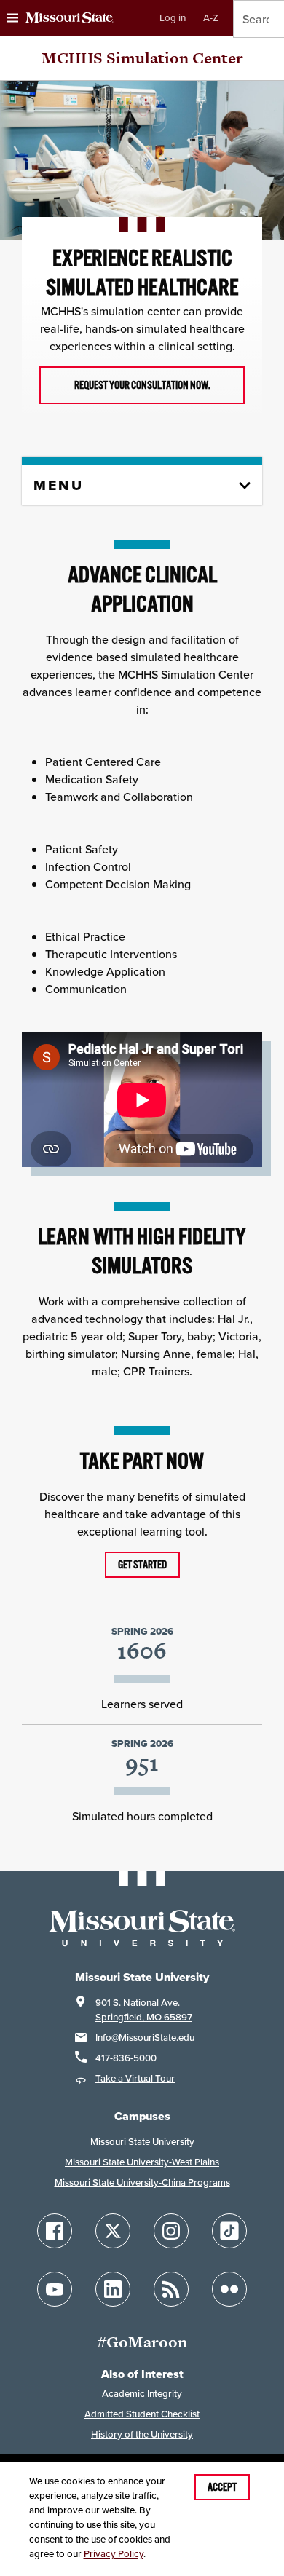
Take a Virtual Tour (135, 2078)
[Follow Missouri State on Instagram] (171, 2231)
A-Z (211, 18)
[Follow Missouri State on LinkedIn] (113, 2289)
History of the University (142, 2434)
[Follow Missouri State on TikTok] (229, 2231)
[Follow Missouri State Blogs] (171, 2289)
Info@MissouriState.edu (145, 2038)
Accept (222, 2487)
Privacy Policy (114, 2554)
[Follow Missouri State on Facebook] (55, 2231)
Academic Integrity (142, 2394)
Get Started (142, 1565)
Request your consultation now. (142, 385)
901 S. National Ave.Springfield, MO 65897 (144, 2010)
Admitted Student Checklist (142, 2414)
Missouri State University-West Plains (142, 2162)
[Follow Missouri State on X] (113, 2231)
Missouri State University (142, 2142)
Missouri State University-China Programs (142, 2182)
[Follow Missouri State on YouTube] (55, 2289)
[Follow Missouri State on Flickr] (229, 2289)
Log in (173, 18)
